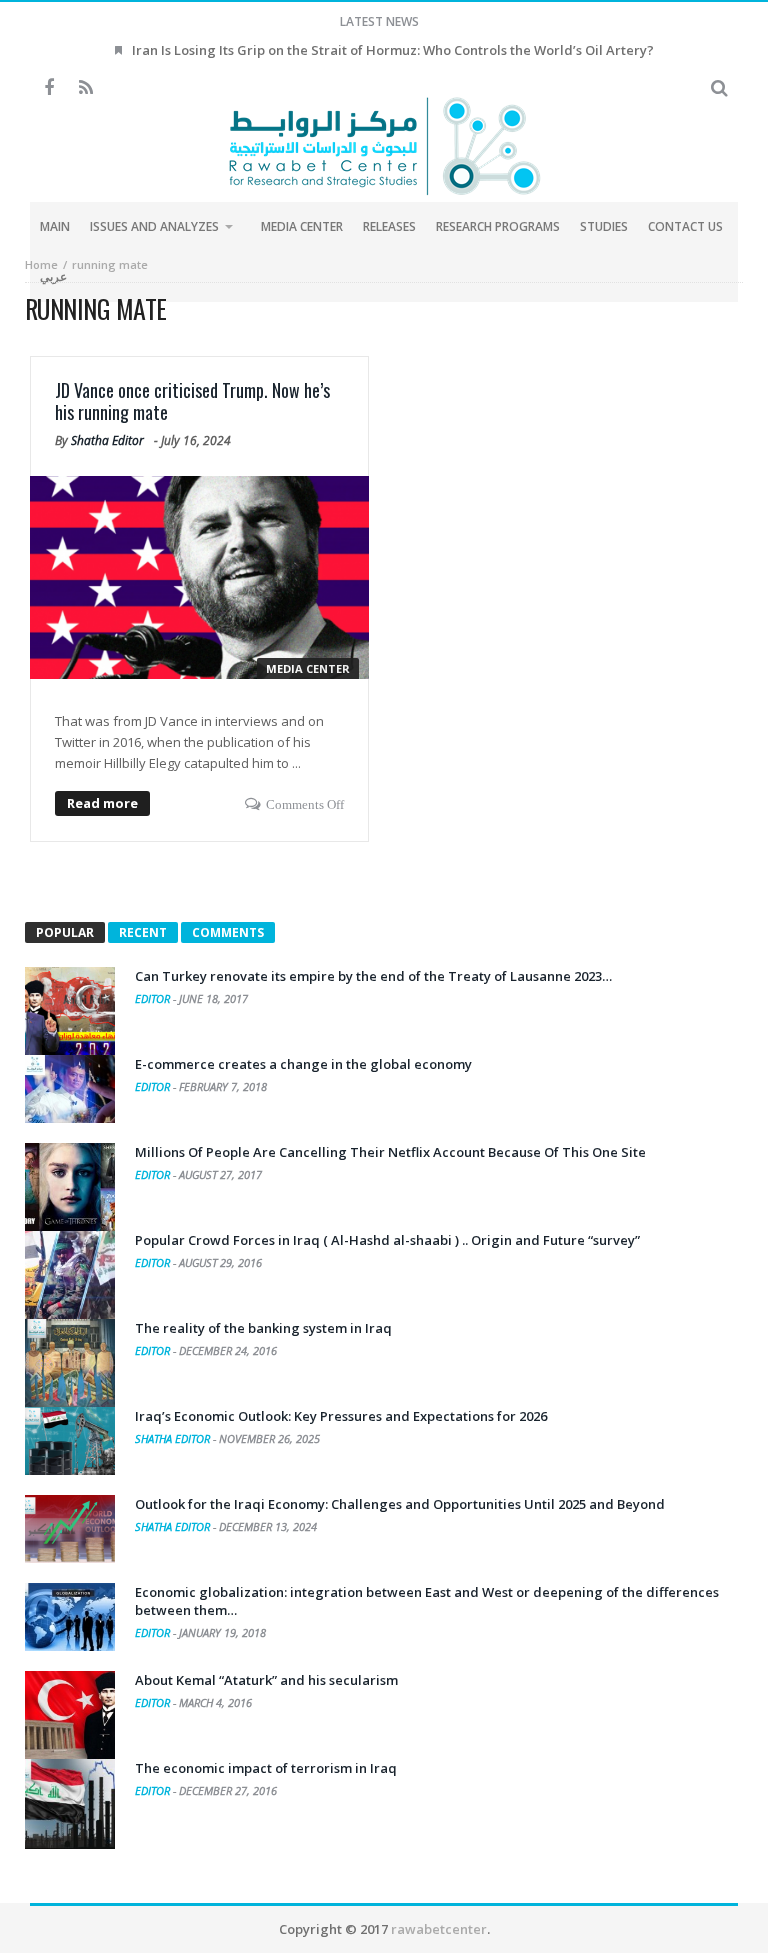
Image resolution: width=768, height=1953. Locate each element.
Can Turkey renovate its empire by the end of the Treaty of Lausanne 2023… (373, 976)
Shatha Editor (107, 440)
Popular (65, 932)
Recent (143, 932)
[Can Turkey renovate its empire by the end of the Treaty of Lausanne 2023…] (70, 1012)
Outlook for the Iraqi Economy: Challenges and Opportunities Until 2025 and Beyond (400, 1504)
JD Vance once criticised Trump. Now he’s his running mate (192, 401)
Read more (102, 803)
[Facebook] (48, 88)
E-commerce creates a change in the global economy (303, 1064)
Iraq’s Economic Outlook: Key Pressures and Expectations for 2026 (341, 1416)
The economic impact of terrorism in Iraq (266, 1768)
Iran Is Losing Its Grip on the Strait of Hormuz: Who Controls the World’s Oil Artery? (393, 50)
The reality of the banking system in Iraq (263, 1328)
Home (41, 264)
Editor (154, 998)
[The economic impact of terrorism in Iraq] (70, 1804)
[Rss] (85, 88)
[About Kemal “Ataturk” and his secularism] (70, 1716)
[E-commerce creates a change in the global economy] (70, 1089)
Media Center (308, 668)
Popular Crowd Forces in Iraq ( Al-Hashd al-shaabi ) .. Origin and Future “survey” (387, 1240)
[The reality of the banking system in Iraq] (70, 1364)
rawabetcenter (439, 1929)
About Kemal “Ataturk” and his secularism (266, 1680)
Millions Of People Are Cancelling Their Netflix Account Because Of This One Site (390, 1152)
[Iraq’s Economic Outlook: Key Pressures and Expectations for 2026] (70, 1441)
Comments (228, 932)
